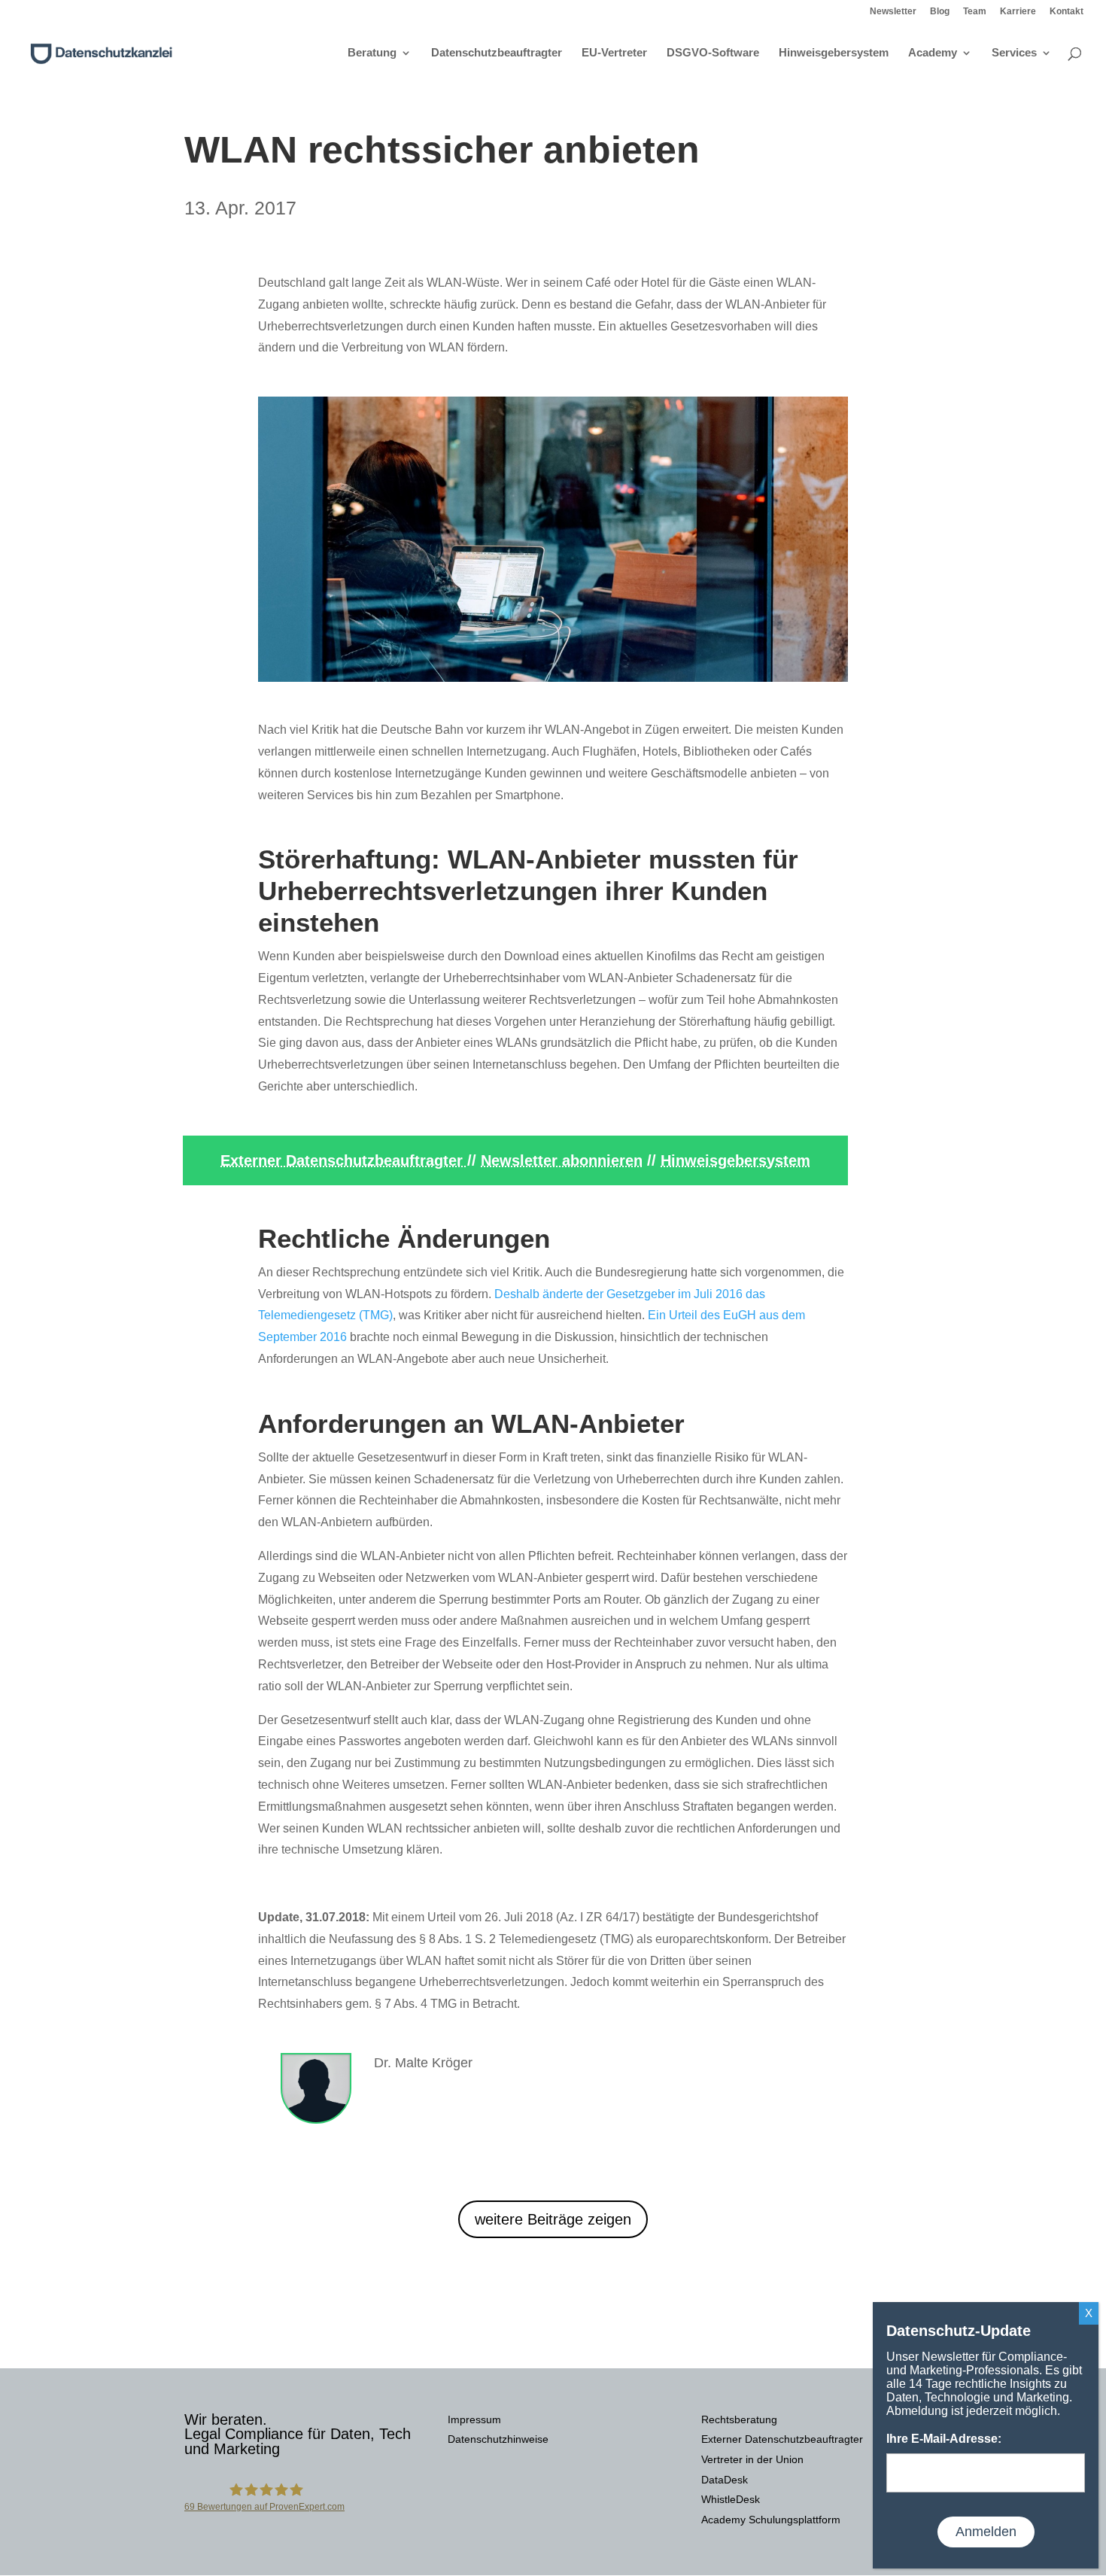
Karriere (1018, 12)
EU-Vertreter (614, 53)
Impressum (474, 2419)
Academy (933, 53)
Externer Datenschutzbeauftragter (344, 1160)
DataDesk (725, 2480)
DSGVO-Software (713, 53)
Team (975, 12)
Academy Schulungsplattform (771, 2520)
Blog (940, 12)
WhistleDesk (731, 2499)
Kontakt (1066, 12)
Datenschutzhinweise (498, 2439)
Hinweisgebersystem (834, 53)
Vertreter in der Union (752, 2459)
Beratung (372, 53)
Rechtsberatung (739, 2419)
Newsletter (893, 12)
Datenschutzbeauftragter (497, 53)
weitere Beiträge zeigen (553, 2219)
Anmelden (986, 2532)
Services (1014, 53)
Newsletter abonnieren (562, 1160)
